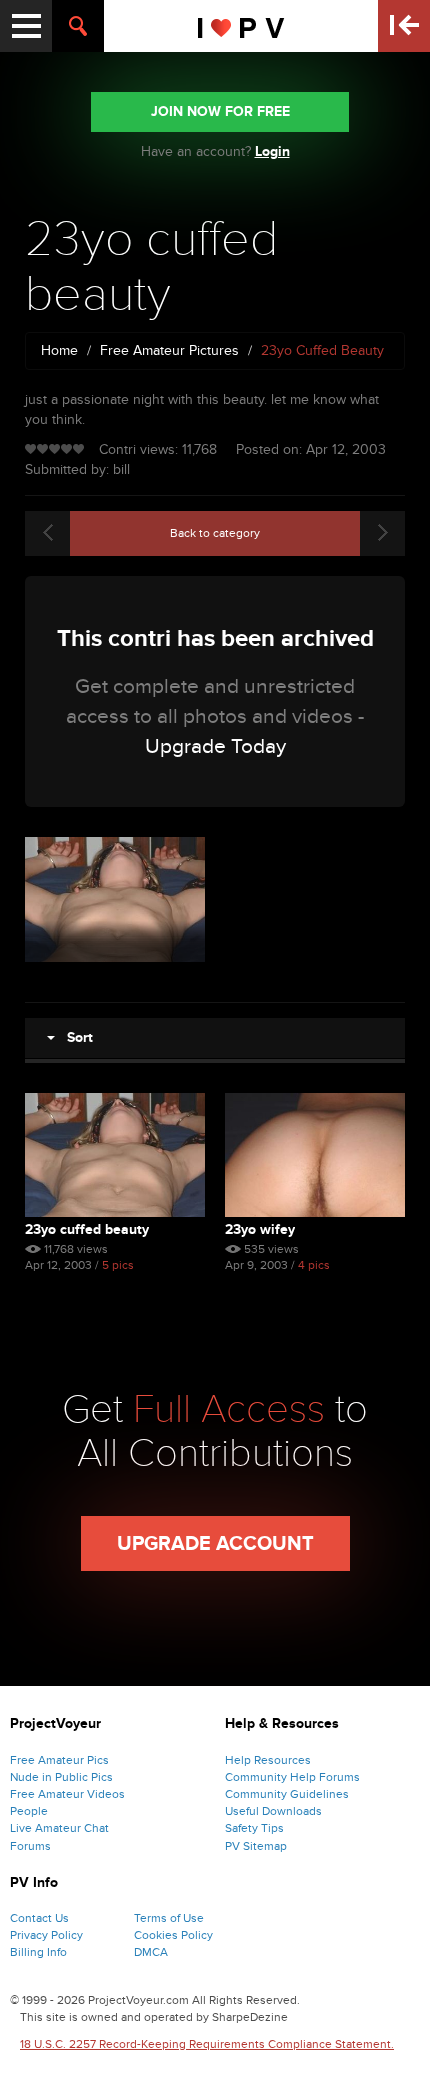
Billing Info (38, 1952)
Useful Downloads (273, 1811)
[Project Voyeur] (241, 26)
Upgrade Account (215, 1544)
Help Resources (268, 1760)
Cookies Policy (173, 1935)
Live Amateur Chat (59, 1828)
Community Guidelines (287, 1794)
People (29, 1811)
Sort (74, 1037)
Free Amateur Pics (59, 1760)
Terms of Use (169, 1918)
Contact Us (39, 1918)
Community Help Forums (292, 1777)
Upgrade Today (215, 746)
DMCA (151, 1952)
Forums (30, 1846)
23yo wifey (260, 1229)
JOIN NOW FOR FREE (220, 111)
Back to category (215, 533)
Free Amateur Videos (67, 1794)
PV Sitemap (256, 1846)
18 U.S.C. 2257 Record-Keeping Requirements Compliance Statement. (207, 2044)
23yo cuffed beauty (87, 1229)
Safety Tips (254, 1828)
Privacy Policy (46, 1935)
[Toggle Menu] (26, 26)
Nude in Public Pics (61, 1777)
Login (272, 151)
